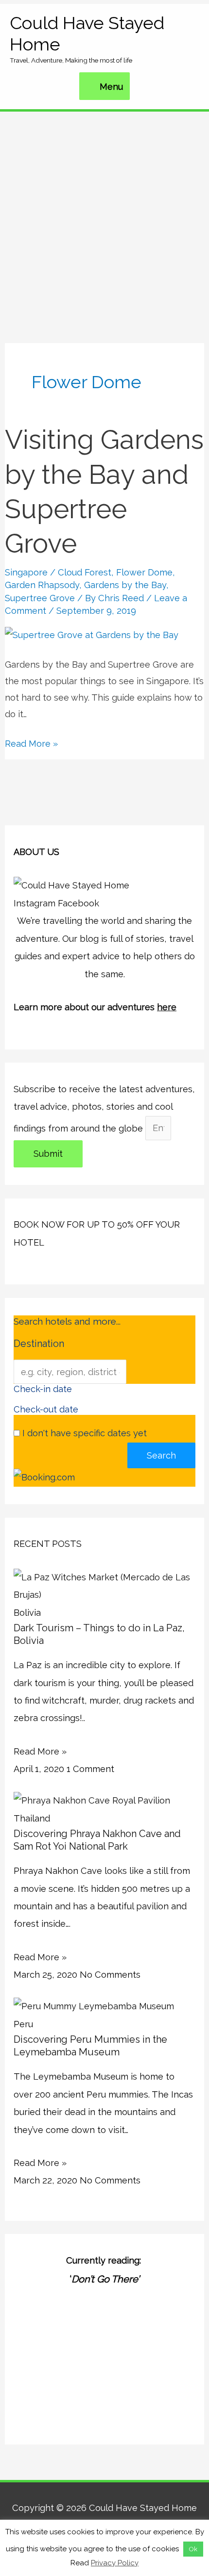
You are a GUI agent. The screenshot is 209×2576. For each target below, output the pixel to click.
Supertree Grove (40, 598)
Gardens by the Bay (125, 585)
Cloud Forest (85, 572)
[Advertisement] (104, 221)
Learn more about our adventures (95, 1007)
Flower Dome (144, 572)
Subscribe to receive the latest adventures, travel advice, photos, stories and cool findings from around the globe (104, 1109)
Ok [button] (193, 2549)
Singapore (26, 572)
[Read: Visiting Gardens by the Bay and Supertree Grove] (92, 634)
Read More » (31, 742)
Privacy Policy (115, 2563)
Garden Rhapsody (42, 585)
